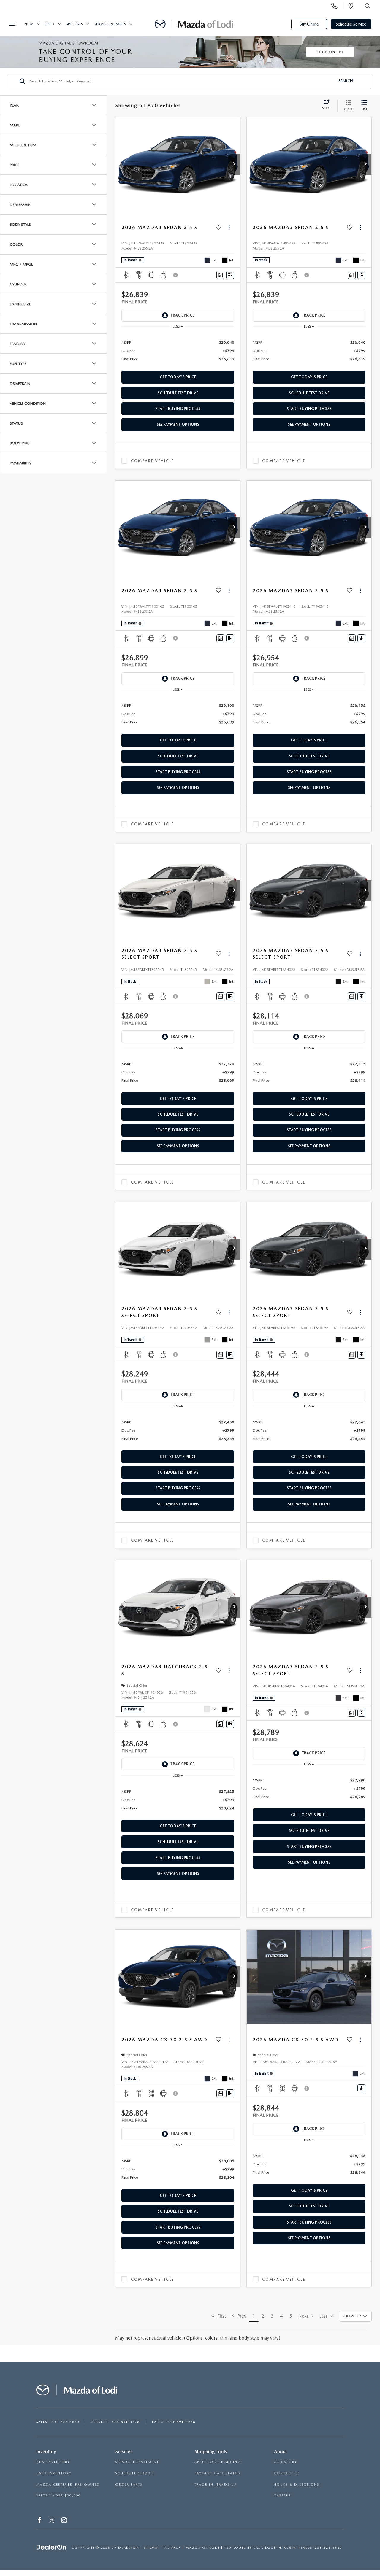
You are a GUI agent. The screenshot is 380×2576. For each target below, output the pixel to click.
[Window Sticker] (230, 275)
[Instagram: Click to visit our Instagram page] (65, 2521)
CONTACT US (287, 2473)
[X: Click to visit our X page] (52, 2521)
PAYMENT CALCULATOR (218, 2473)
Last (325, 2316)
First (220, 2316)
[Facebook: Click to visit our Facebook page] (40, 2521)
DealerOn (129, 2548)
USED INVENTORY (54, 2473)
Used (50, 24)
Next (305, 2316)
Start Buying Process (178, 409)
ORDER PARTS (129, 2484)
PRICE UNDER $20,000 (59, 2495)
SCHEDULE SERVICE (134, 2473)
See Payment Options (178, 424)
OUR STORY (285, 2462)
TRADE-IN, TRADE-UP (216, 2484)
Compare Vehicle (152, 461)
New (29, 24)
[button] (234, 164)
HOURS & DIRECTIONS (297, 2484)
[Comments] (220, 275)
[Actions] (229, 228)
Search (346, 81)
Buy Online (309, 24)
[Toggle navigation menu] (10, 24)
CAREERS (282, 2495)
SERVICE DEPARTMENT (137, 2462)
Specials (75, 24)
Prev (240, 2316)
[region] (178, 350)
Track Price (182, 315)
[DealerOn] (51, 2547)
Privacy (173, 2548)
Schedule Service (351, 24)
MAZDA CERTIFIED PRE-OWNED (68, 2484)
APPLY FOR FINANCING (218, 2462)
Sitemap (152, 2548)
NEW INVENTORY (53, 2462)
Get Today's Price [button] (178, 377)
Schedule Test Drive (178, 393)
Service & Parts (110, 24)
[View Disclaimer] (176, 275)
